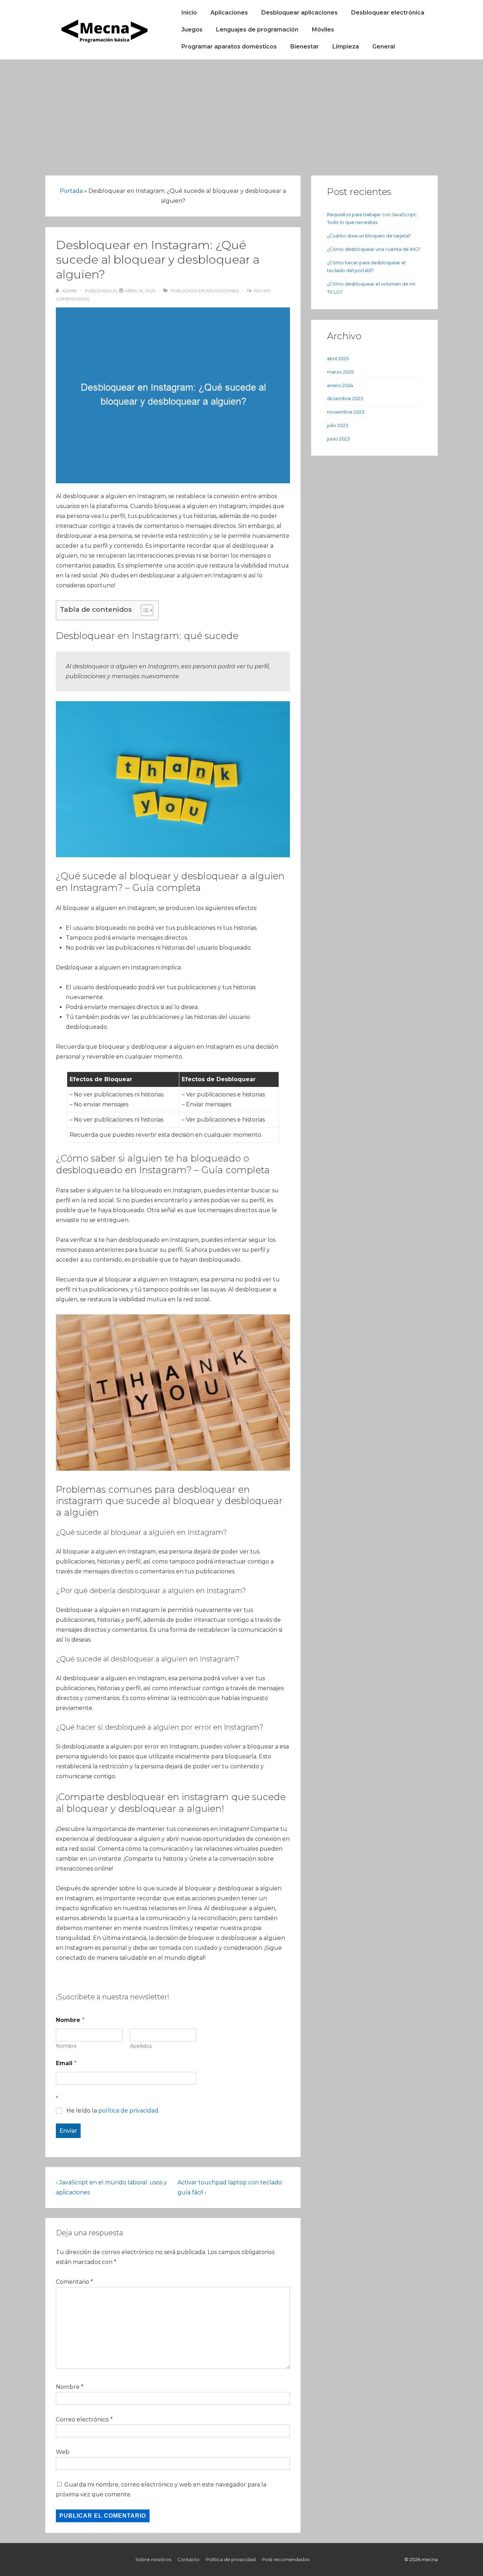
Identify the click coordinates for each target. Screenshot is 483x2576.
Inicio (189, 13)
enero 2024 (340, 385)
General (384, 47)
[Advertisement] (241, 113)
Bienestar (305, 47)
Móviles (323, 30)
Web (63, 2452)
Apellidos (141, 2046)
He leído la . (113, 2111)
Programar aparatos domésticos (229, 47)
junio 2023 (339, 439)
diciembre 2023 (345, 398)
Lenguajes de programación (257, 30)
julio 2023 (338, 425)
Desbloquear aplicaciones (299, 13)
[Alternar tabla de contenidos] (143, 610)
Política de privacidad (231, 2559)
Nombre (66, 2046)
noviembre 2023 (346, 412)
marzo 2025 (340, 372)
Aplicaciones (229, 13)
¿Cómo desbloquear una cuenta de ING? (374, 249)
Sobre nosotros (153, 2559)
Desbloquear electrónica (388, 13)
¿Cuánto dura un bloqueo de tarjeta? (369, 236)
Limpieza (346, 47)
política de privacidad (128, 2111)
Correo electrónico (82, 2419)
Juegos (192, 30)
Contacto (188, 2559)
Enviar (68, 2131)
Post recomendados (286, 2559)
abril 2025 (338, 358)
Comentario (74, 2282)
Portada (71, 191)
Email (66, 2063)
